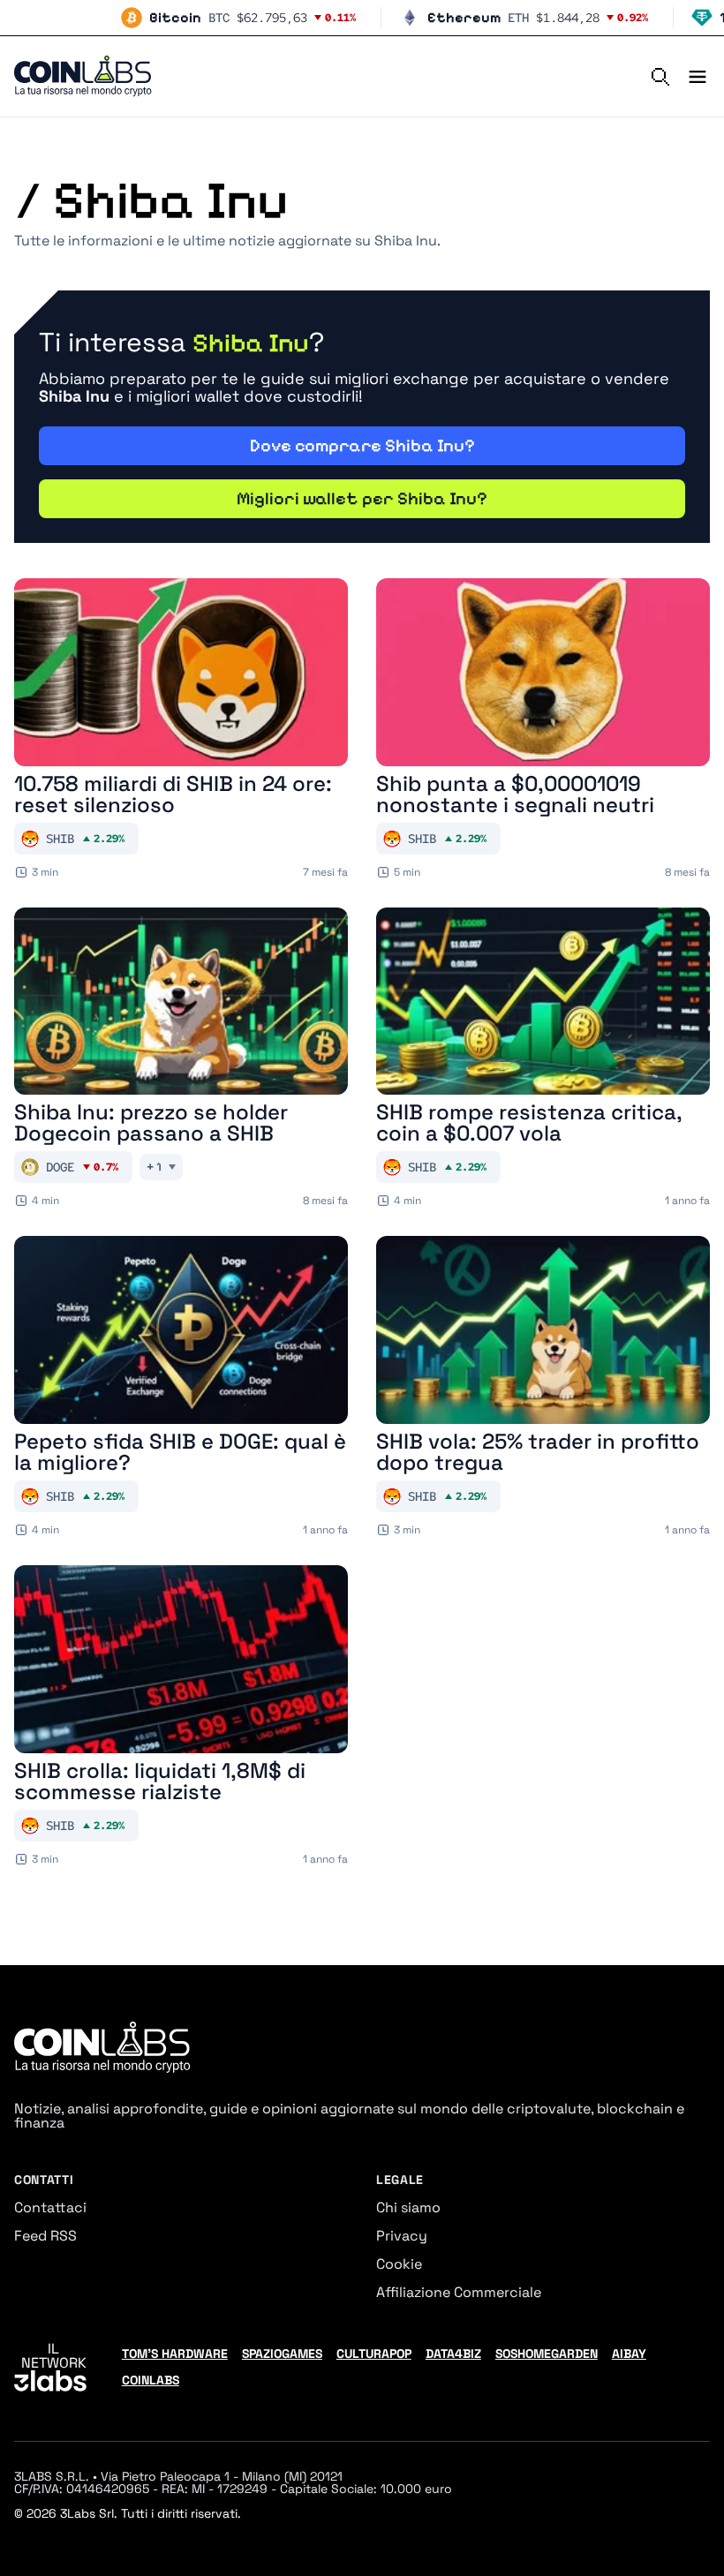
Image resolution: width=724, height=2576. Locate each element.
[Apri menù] (690, 77)
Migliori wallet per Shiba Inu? (362, 499)
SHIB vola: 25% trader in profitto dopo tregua (538, 1452)
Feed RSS (45, 2236)
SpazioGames (282, 2354)
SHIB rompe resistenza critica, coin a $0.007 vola (529, 1123)
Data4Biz (453, 2354)
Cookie (399, 2264)
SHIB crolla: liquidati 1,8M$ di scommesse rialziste (160, 1781)
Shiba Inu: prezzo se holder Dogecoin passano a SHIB (151, 1123)
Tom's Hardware (175, 2354)
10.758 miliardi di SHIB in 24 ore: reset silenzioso (173, 795)
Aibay (629, 2354)
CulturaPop (374, 2354)
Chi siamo (408, 2207)
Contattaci (50, 2207)
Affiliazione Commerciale (459, 2292)
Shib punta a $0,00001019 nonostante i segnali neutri (515, 795)
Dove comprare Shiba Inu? (362, 446)
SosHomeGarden (547, 2354)
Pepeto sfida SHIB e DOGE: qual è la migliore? (180, 1452)
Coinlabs (151, 2380)
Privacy (402, 2236)
